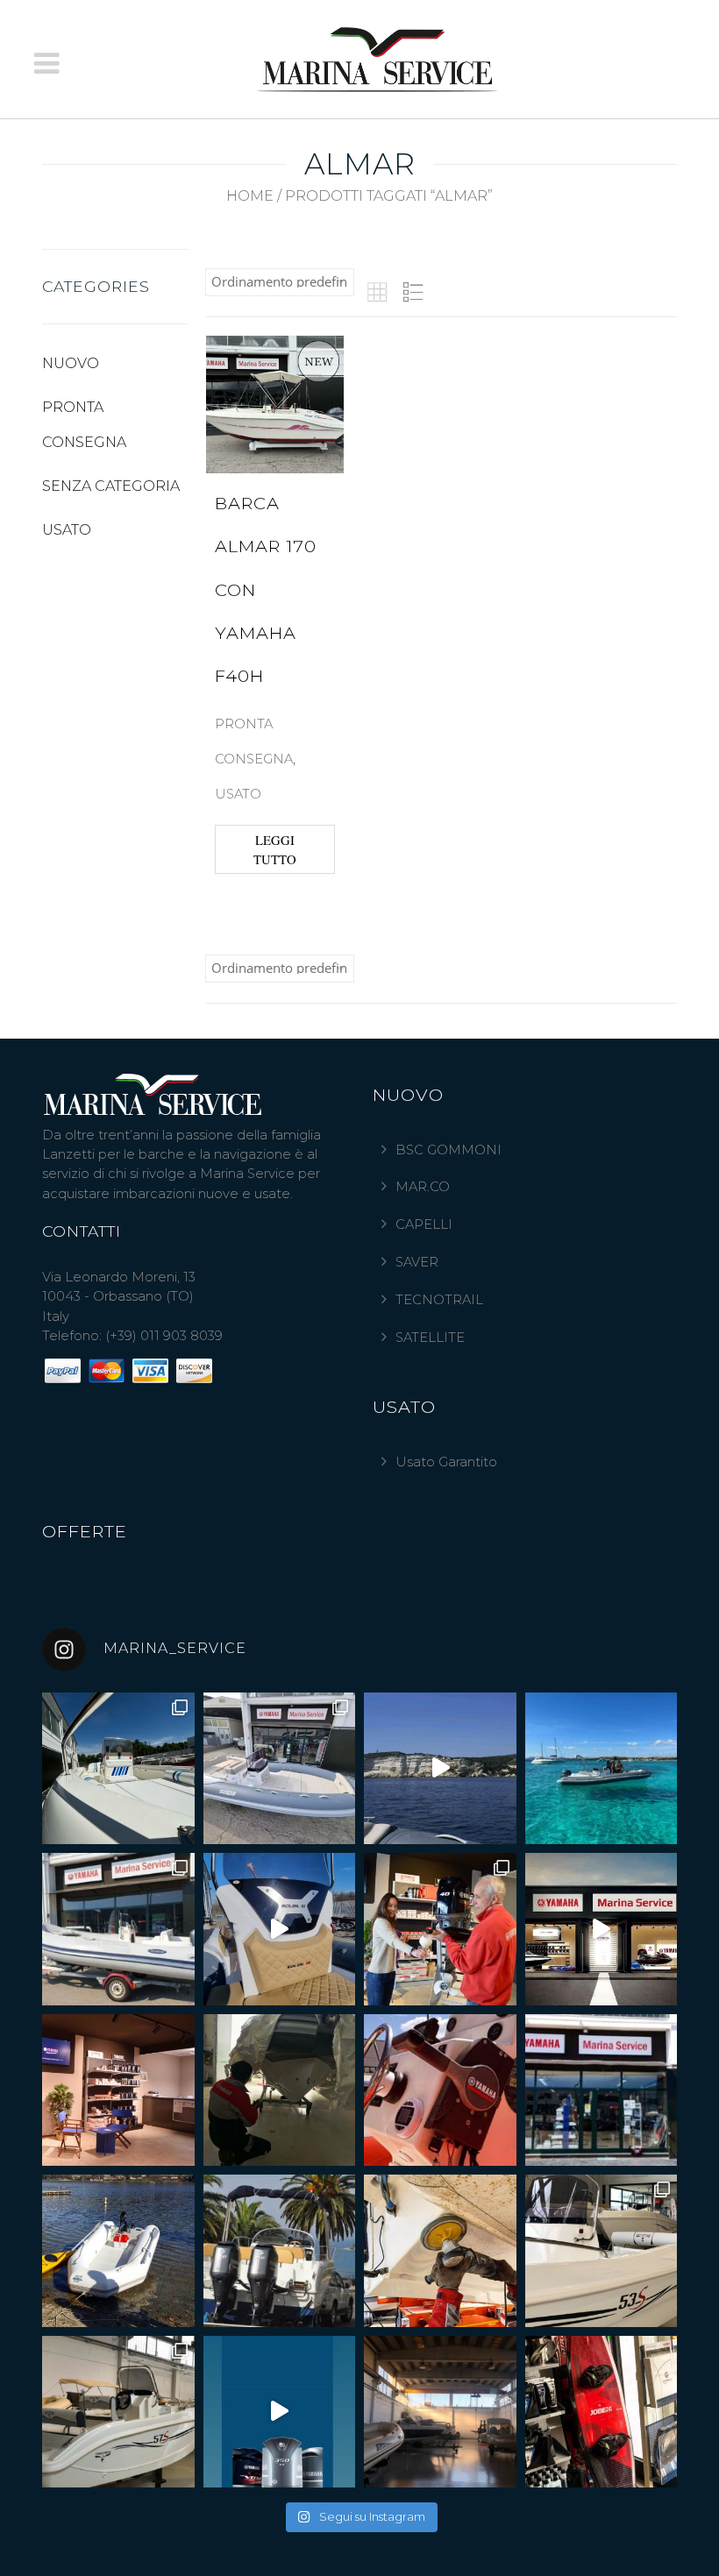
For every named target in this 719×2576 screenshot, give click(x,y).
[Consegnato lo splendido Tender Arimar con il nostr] (118, 2251)
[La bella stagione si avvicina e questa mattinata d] (440, 2251)
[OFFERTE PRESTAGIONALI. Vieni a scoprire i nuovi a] (280, 1929)
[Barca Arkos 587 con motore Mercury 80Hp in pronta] (118, 1769)
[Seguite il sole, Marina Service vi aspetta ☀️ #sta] (602, 2090)
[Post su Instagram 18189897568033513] (280, 2412)
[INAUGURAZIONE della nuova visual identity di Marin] (602, 1929)
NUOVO (71, 363)
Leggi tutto (275, 849)
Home (250, 196)
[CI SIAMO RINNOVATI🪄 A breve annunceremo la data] (118, 2090)
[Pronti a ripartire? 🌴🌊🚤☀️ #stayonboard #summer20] (280, 2251)
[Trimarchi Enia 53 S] (602, 2251)
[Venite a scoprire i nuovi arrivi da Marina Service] (280, 2090)
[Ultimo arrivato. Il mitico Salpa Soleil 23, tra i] (280, 1769)
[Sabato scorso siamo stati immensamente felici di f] (440, 1929)
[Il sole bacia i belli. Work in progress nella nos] (440, 2412)
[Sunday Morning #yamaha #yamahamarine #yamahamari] (440, 2090)
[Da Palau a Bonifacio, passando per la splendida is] (440, 1769)
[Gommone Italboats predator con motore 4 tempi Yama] (118, 1929)
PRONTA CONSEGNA (84, 425)
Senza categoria (111, 486)
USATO (67, 530)
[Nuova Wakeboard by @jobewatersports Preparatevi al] (602, 2412)
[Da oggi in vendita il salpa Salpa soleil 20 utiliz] (602, 1769)
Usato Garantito (446, 1462)
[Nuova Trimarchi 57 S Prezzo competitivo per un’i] (118, 2412)
